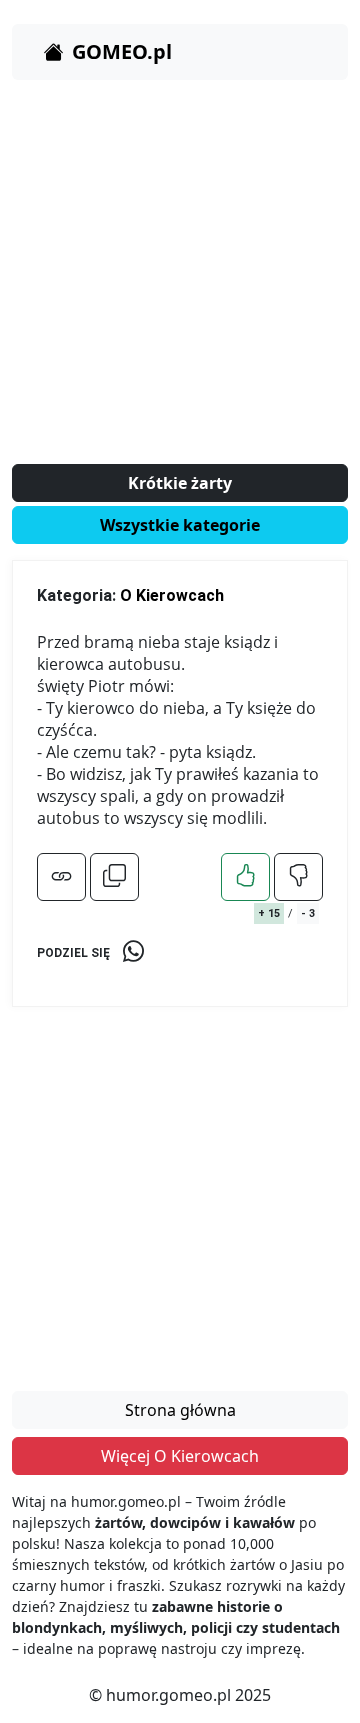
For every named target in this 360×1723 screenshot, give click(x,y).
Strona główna (180, 1410)
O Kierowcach (172, 595)
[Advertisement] (180, 276)
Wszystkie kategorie (180, 525)
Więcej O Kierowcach (180, 1456)
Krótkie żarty (180, 483)
